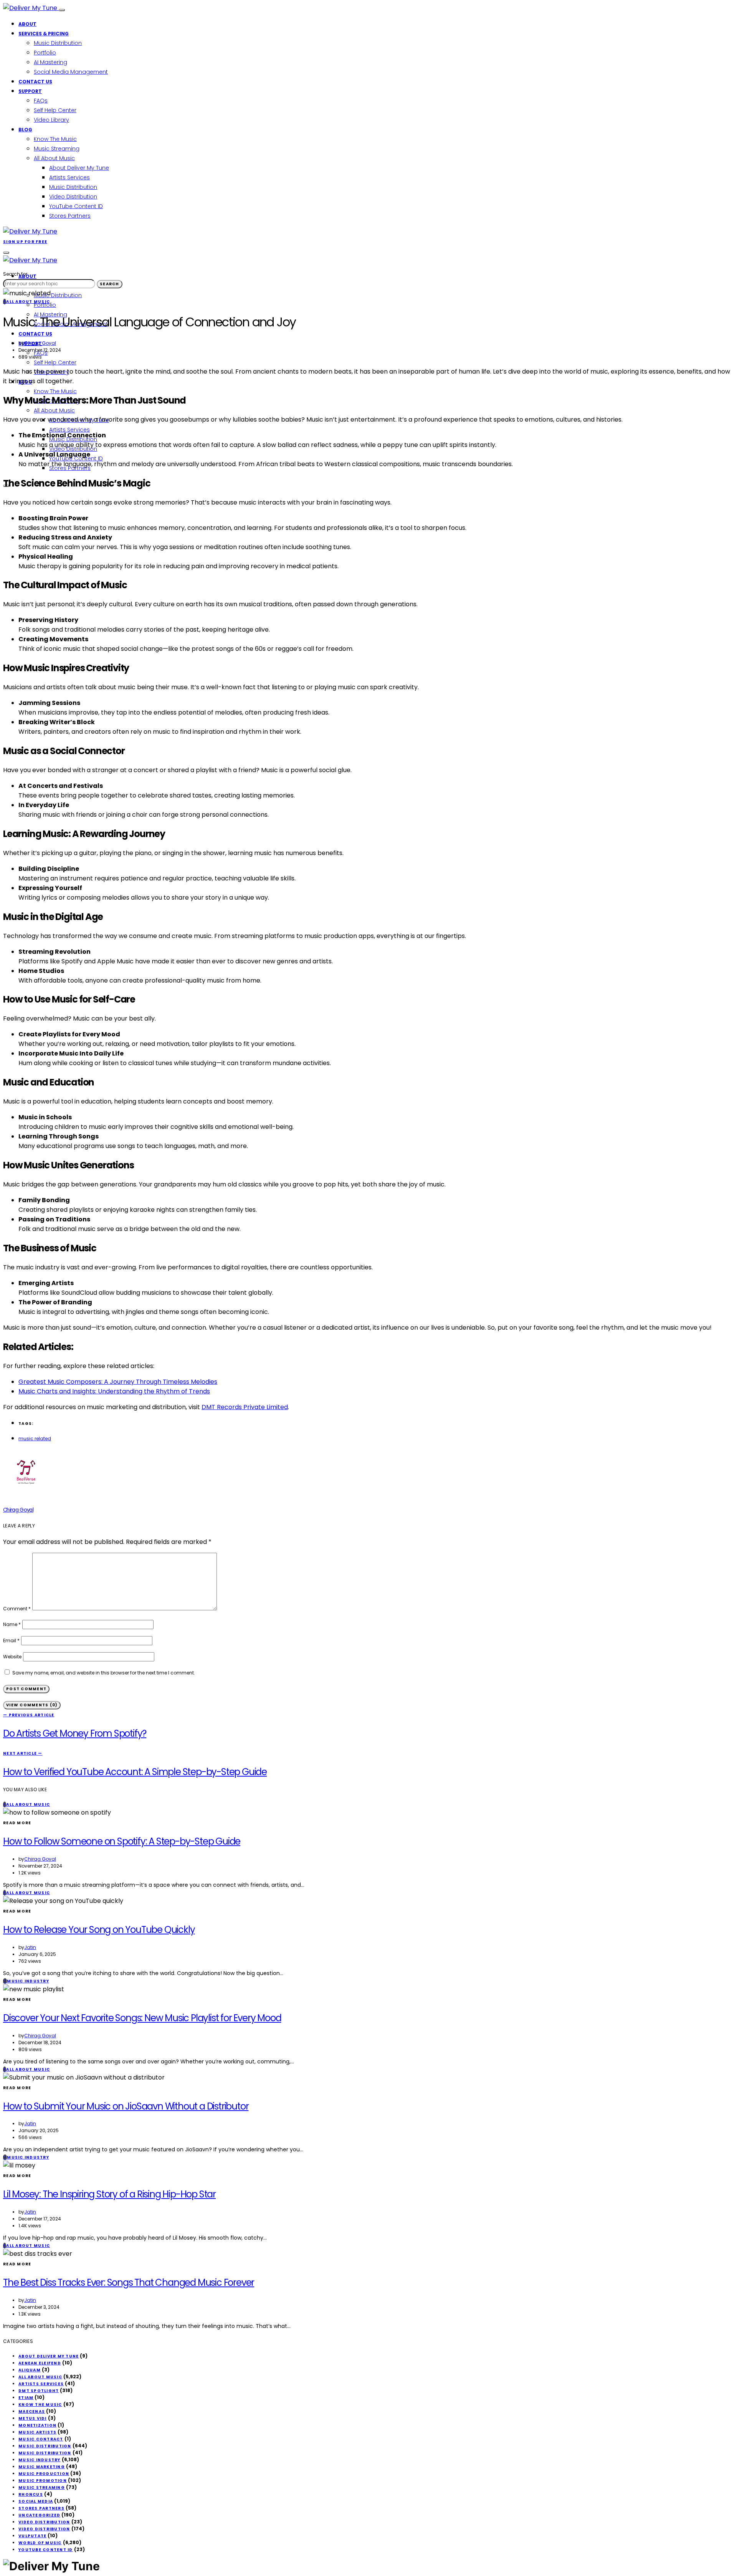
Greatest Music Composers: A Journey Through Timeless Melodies (118, 1382)
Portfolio (45, 53)
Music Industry (40, 2460)
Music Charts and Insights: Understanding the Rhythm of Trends (114, 1391)
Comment (17, 1609)
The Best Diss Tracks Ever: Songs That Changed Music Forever (129, 2282)
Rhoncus (31, 2494)
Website (12, 1657)
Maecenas (32, 2411)
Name (12, 1624)
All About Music (54, 158)
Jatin (30, 1947)
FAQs (41, 101)
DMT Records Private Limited (245, 1407)
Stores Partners (70, 216)
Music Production (44, 2474)
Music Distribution (58, 43)
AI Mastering (50, 62)
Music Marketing (42, 2467)
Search (110, 284)
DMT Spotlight (39, 2391)
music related (35, 1439)
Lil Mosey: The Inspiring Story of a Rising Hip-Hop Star (109, 2194)
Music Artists (37, 2432)
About (27, 24)
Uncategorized (39, 2515)
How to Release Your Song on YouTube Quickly (99, 1930)
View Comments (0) (32, 1705)
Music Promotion (43, 2481)
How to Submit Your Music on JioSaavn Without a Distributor (126, 2106)
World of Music (40, 2543)
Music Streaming (57, 149)
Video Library (51, 120)
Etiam (26, 2398)
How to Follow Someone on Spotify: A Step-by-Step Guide (122, 1841)
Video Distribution (73, 197)
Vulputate (32, 2536)
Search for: (16, 274)
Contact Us (35, 82)
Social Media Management (71, 72)
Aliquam (30, 2370)
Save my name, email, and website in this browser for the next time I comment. (104, 1673)
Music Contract (41, 2439)
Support (30, 91)
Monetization (37, 2425)
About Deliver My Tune (79, 168)
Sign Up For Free (25, 242)
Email (11, 1640)
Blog (25, 130)
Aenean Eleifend (40, 2363)
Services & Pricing (44, 34)
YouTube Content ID (76, 206)
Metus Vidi (33, 2418)
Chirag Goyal (40, 343)
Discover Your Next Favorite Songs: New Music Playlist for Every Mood (142, 2018)
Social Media (36, 2501)
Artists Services (69, 177)
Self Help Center (55, 110)
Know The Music (55, 139)
